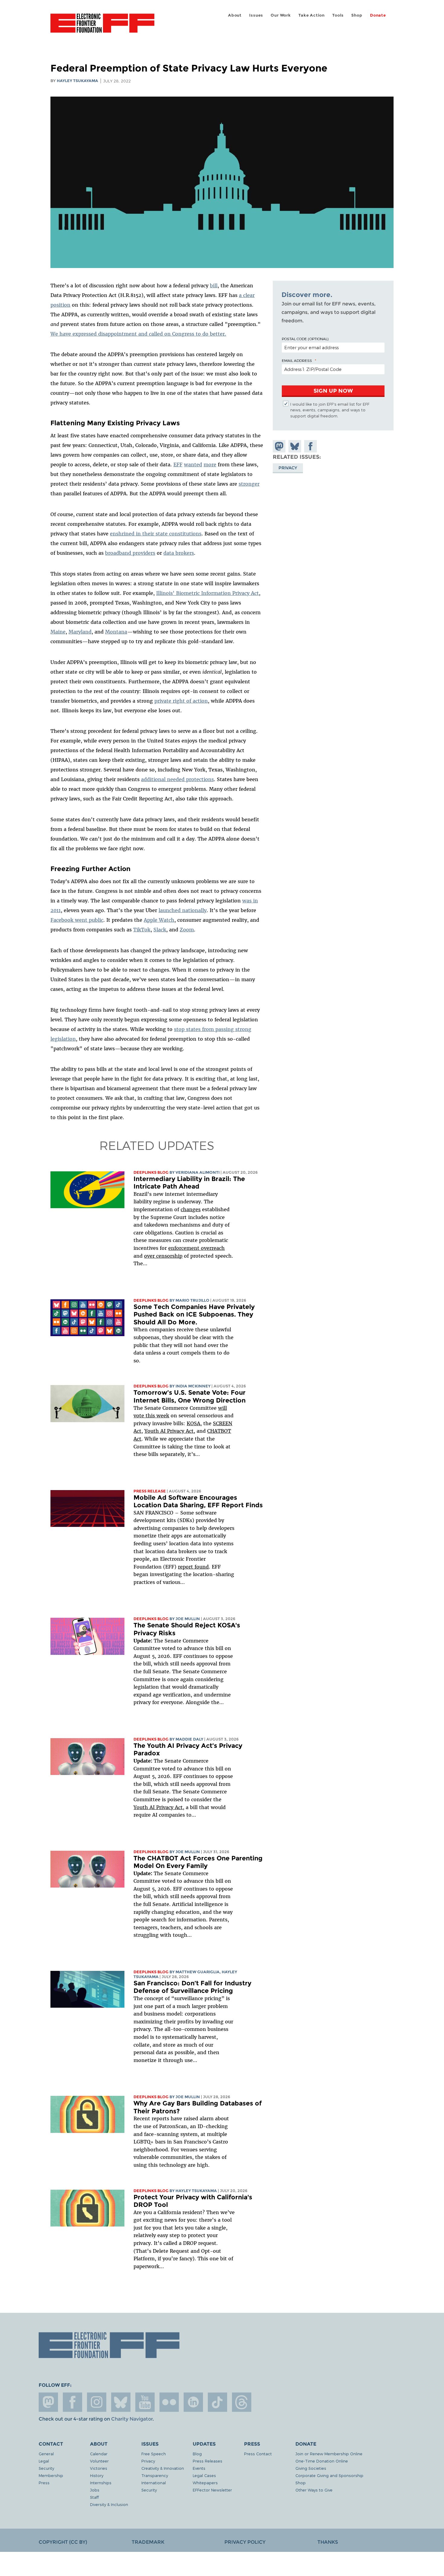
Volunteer (99, 2461)
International (154, 2483)
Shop (357, 15)
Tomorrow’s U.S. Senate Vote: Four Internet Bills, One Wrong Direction (190, 1396)
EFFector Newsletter (212, 2490)
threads (242, 2402)
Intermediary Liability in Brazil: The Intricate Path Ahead (189, 1183)
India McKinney (193, 1386)
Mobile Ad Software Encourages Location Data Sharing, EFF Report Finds (198, 1501)
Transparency (155, 2475)
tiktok (217, 2402)
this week (157, 1416)
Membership (51, 2475)
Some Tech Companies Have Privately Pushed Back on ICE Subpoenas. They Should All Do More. (194, 1314)
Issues (256, 15)
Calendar (99, 2454)
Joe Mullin (188, 1619)
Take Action (312, 15)
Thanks (328, 2542)
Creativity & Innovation (163, 2468)
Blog (197, 2454)
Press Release (150, 1491)
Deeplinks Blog (151, 1172)
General (46, 2454)
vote (139, 1416)
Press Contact (258, 2454)
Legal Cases (204, 2475)
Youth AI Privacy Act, (170, 1431)
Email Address (297, 360)
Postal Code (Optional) (305, 339)
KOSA (193, 1423)
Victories (99, 2468)
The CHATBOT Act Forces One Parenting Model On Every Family (198, 1862)
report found (193, 1567)
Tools (338, 15)
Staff (94, 2497)
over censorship (163, 1256)
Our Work (281, 15)
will (222, 1408)
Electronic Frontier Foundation (102, 27)
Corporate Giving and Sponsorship (329, 2475)
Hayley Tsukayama (77, 81)
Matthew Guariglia (198, 1972)
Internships (101, 2483)
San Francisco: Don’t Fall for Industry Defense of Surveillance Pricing (192, 1987)
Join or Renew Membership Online (329, 2454)
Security (46, 2468)
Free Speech (154, 2454)
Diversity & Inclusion (109, 2504)
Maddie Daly (189, 1739)
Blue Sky (121, 2402)
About (235, 15)
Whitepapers (205, 2483)
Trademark (148, 2542)
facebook (72, 2402)
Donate (378, 15)
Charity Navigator (132, 2419)
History (97, 2475)
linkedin (193, 2402)
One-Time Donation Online (322, 2461)
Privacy (288, 468)
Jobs (95, 2490)
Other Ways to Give (314, 2490)
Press (44, 2483)
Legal (44, 2461)
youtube (145, 2402)
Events (199, 2468)
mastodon (48, 2402)
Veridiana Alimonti (198, 1172)
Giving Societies (311, 2468)
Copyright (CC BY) (63, 2542)
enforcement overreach (196, 1248)
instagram (97, 2402)
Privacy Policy (245, 2542)
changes (191, 1209)
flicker (169, 2402)
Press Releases (208, 2461)
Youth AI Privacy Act (158, 1807)
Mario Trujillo (192, 1300)
